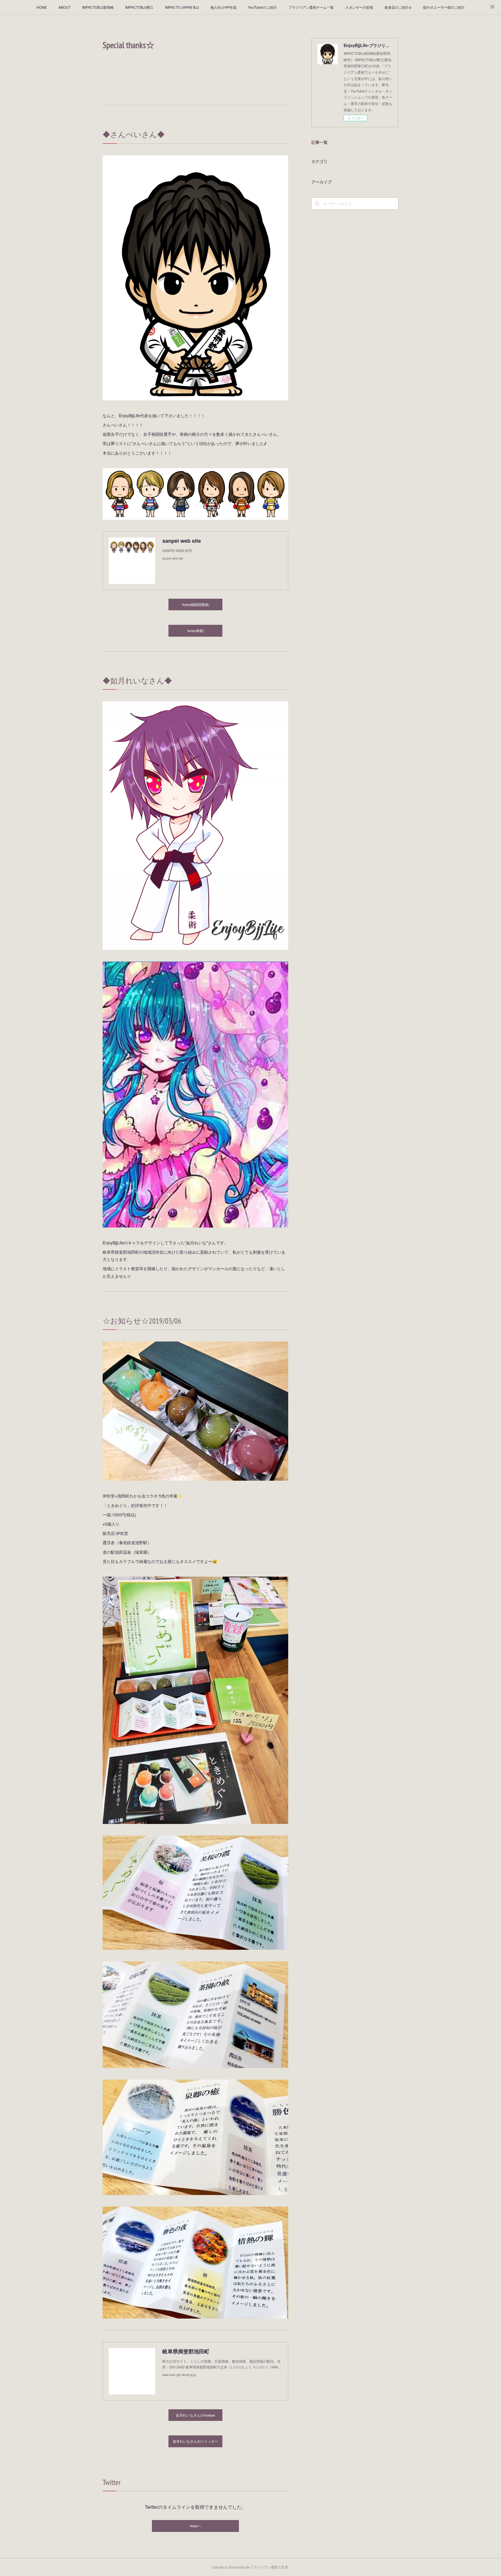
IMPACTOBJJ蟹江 (139, 7)
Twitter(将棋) (195, 631)
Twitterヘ (195, 2526)
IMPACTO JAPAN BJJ (182, 7)
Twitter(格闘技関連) (195, 605)
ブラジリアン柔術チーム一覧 (311, 7)
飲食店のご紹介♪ (398, 7)
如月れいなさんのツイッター (195, 2441)
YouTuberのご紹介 (262, 7)
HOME (42, 7)
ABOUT (65, 7)
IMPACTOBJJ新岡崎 (98, 7)
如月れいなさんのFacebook (196, 2415)
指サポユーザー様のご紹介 (444, 7)
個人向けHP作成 (223, 7)
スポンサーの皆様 (359, 7)
